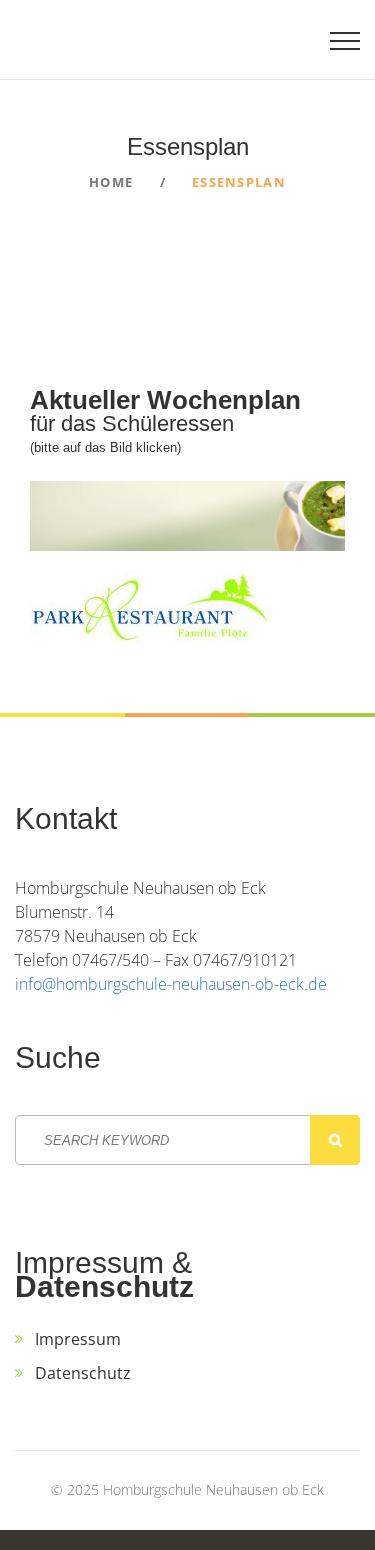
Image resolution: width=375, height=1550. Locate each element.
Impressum (78, 1339)
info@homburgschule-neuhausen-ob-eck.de (171, 984)
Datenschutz (83, 1373)
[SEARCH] (335, 1140)
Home (111, 182)
